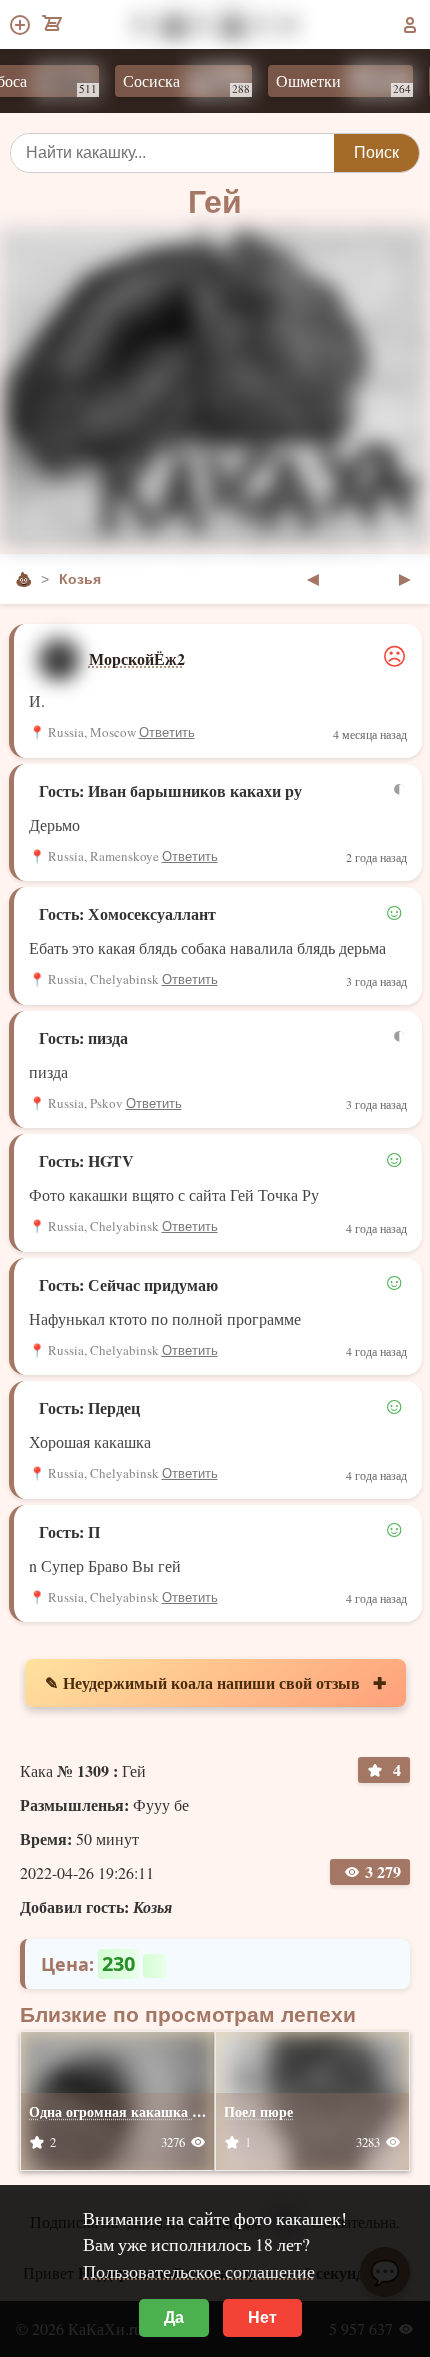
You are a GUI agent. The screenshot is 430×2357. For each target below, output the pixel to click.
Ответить (167, 732)
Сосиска (170, 83)
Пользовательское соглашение (199, 2271)
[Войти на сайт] (410, 25)
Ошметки (327, 83)
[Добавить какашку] (21, 25)
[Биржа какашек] (53, 25)
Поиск (376, 152)
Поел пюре (258, 2111)
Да (174, 2317)
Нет (262, 2317)
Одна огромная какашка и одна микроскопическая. (195, 2111)
